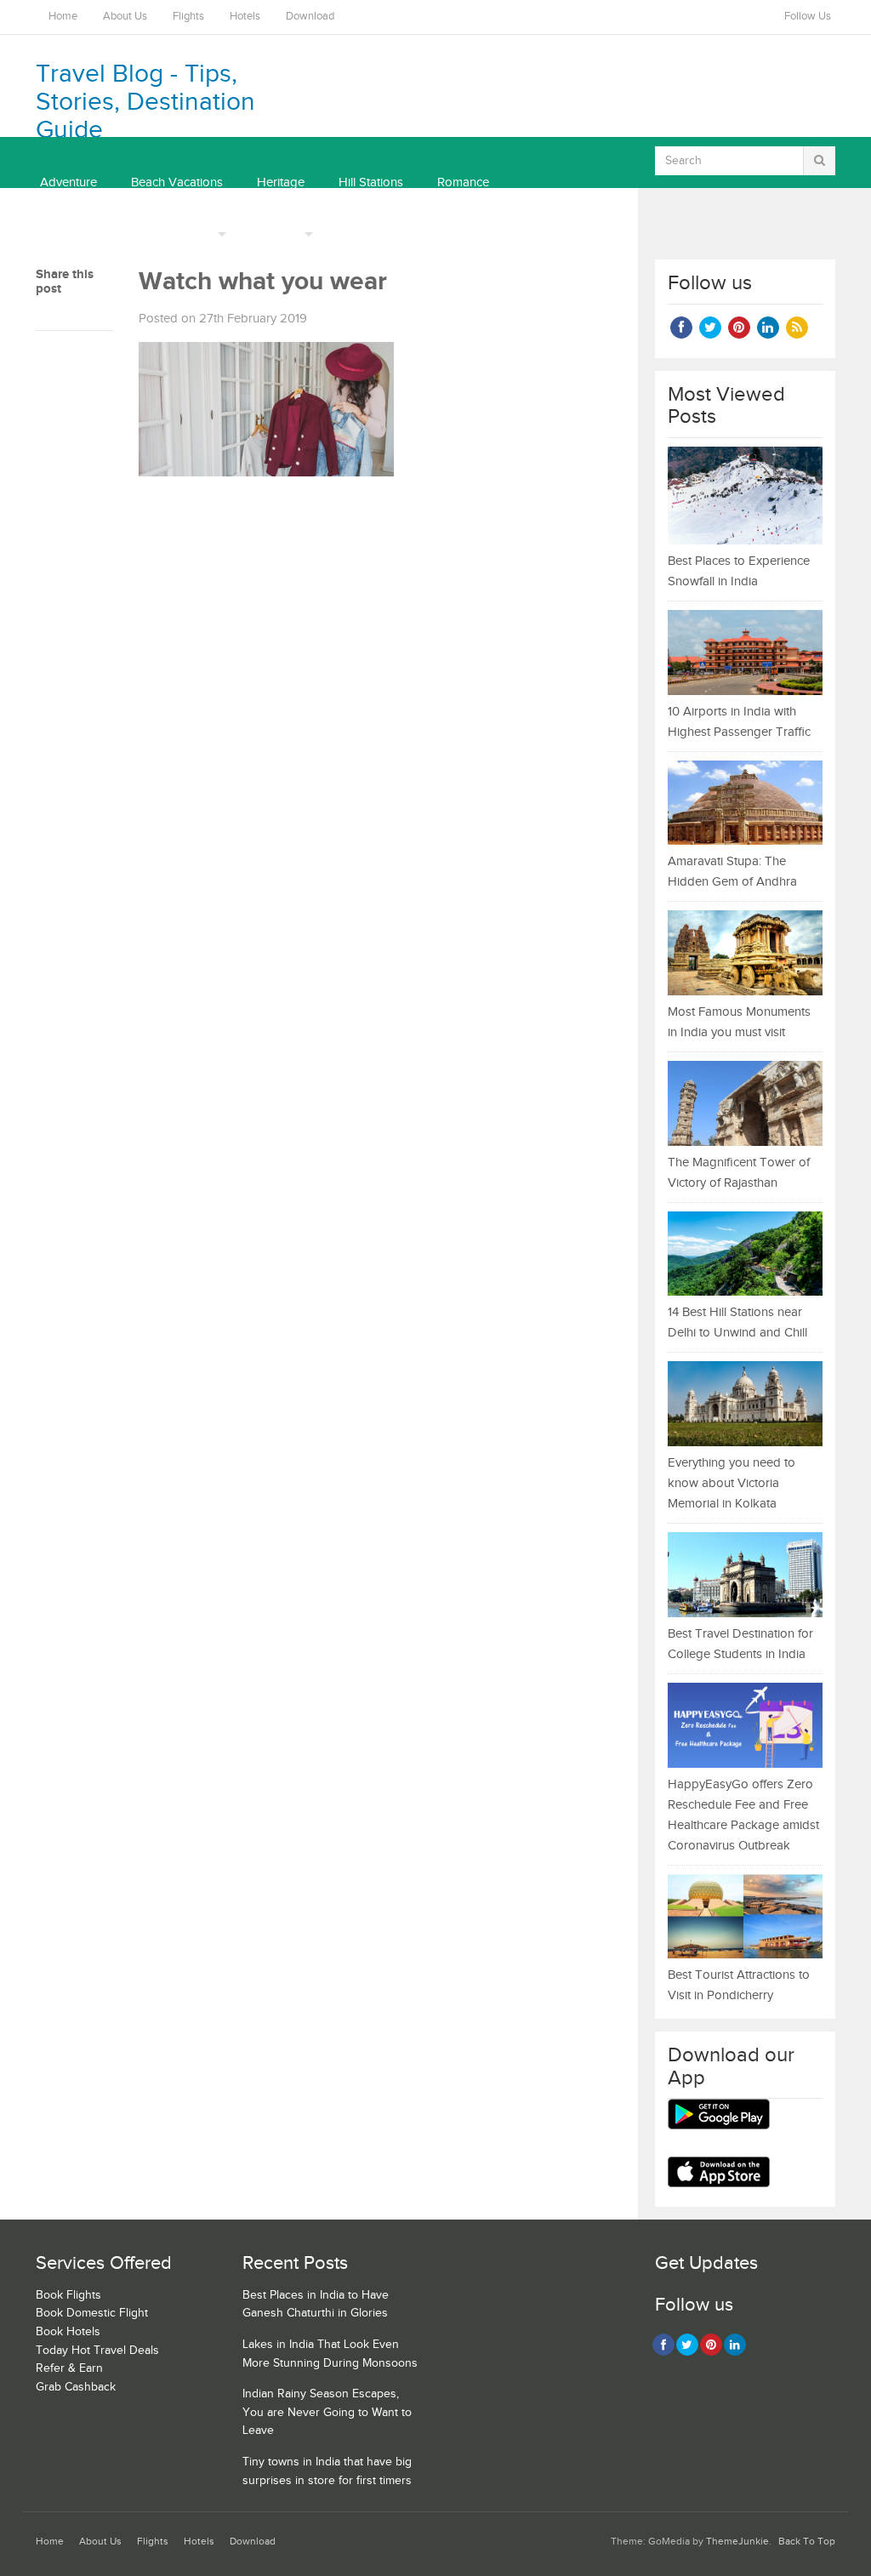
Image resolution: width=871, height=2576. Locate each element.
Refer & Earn (69, 2368)
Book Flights (68, 2295)
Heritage (281, 182)
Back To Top (807, 2542)
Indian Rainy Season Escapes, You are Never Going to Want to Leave (327, 2412)
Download (310, 17)
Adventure (68, 182)
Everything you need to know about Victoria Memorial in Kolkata (732, 1483)
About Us (125, 17)
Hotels (245, 17)
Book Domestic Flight (92, 2313)
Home (63, 17)
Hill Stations (371, 182)
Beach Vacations (177, 182)
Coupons (275, 234)
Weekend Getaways (95, 234)
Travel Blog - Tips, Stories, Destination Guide (145, 102)
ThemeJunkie (737, 2542)
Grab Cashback (76, 2387)
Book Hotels (68, 2332)
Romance (463, 182)
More (199, 234)
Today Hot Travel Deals (97, 2351)
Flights (188, 17)
